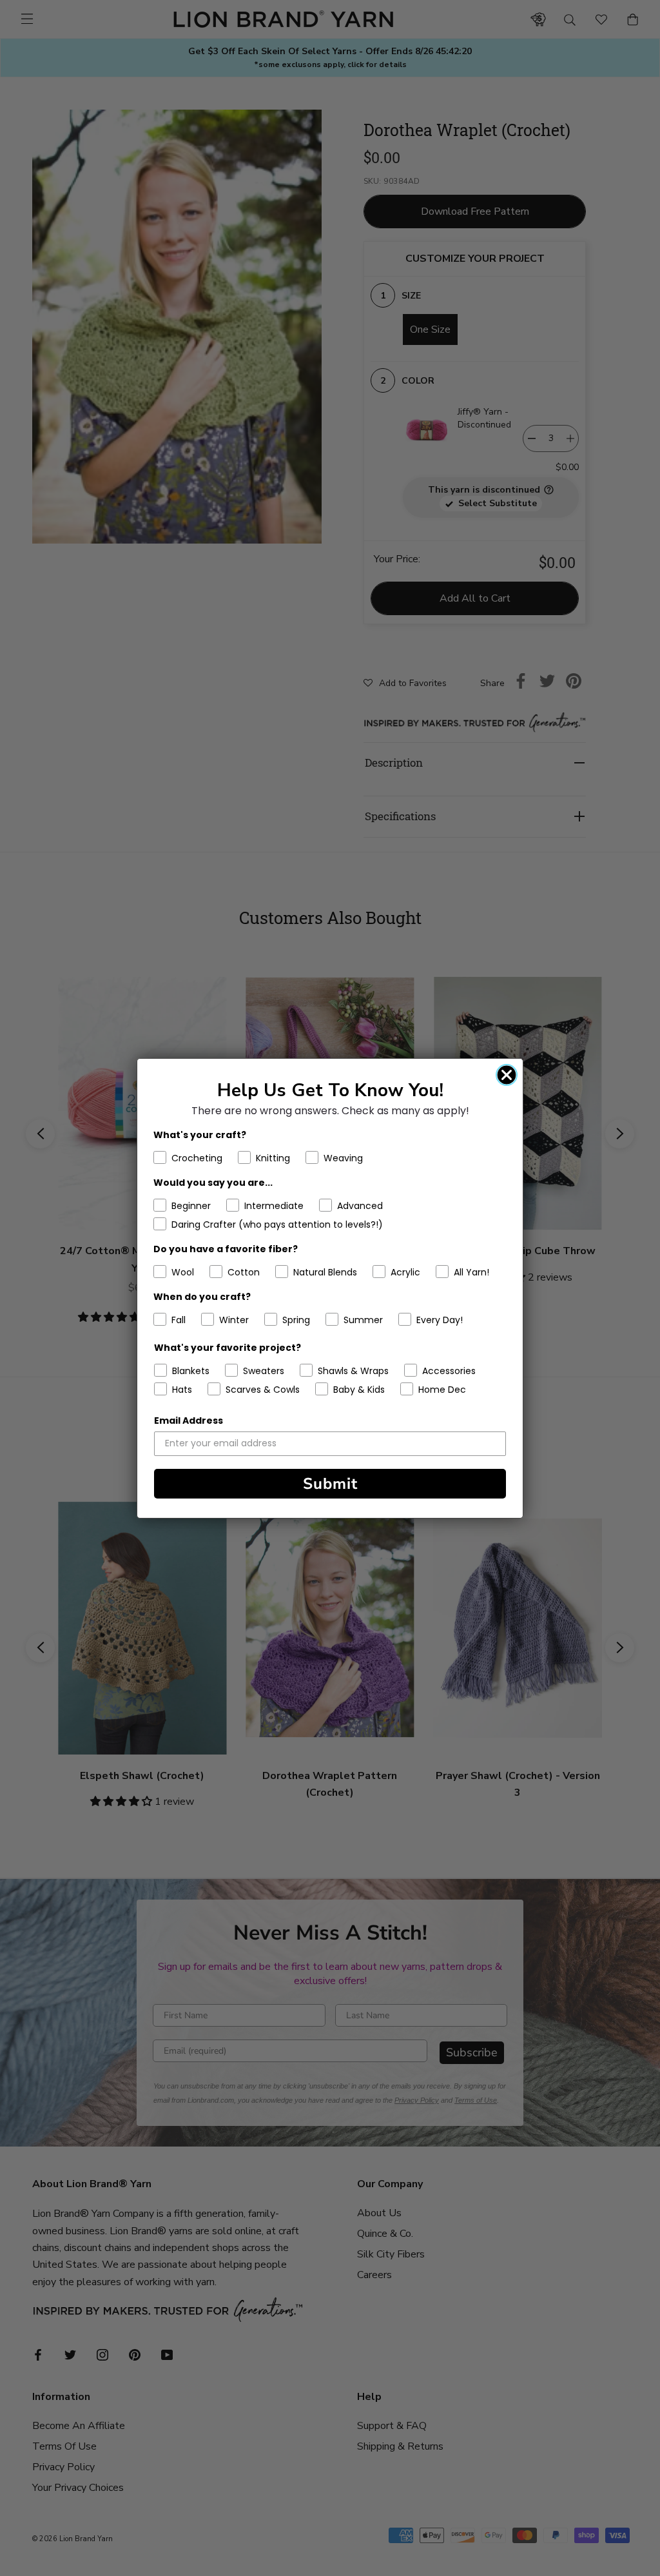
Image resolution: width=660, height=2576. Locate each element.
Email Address (189, 1421)
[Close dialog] (507, 1075)
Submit (330, 1484)
